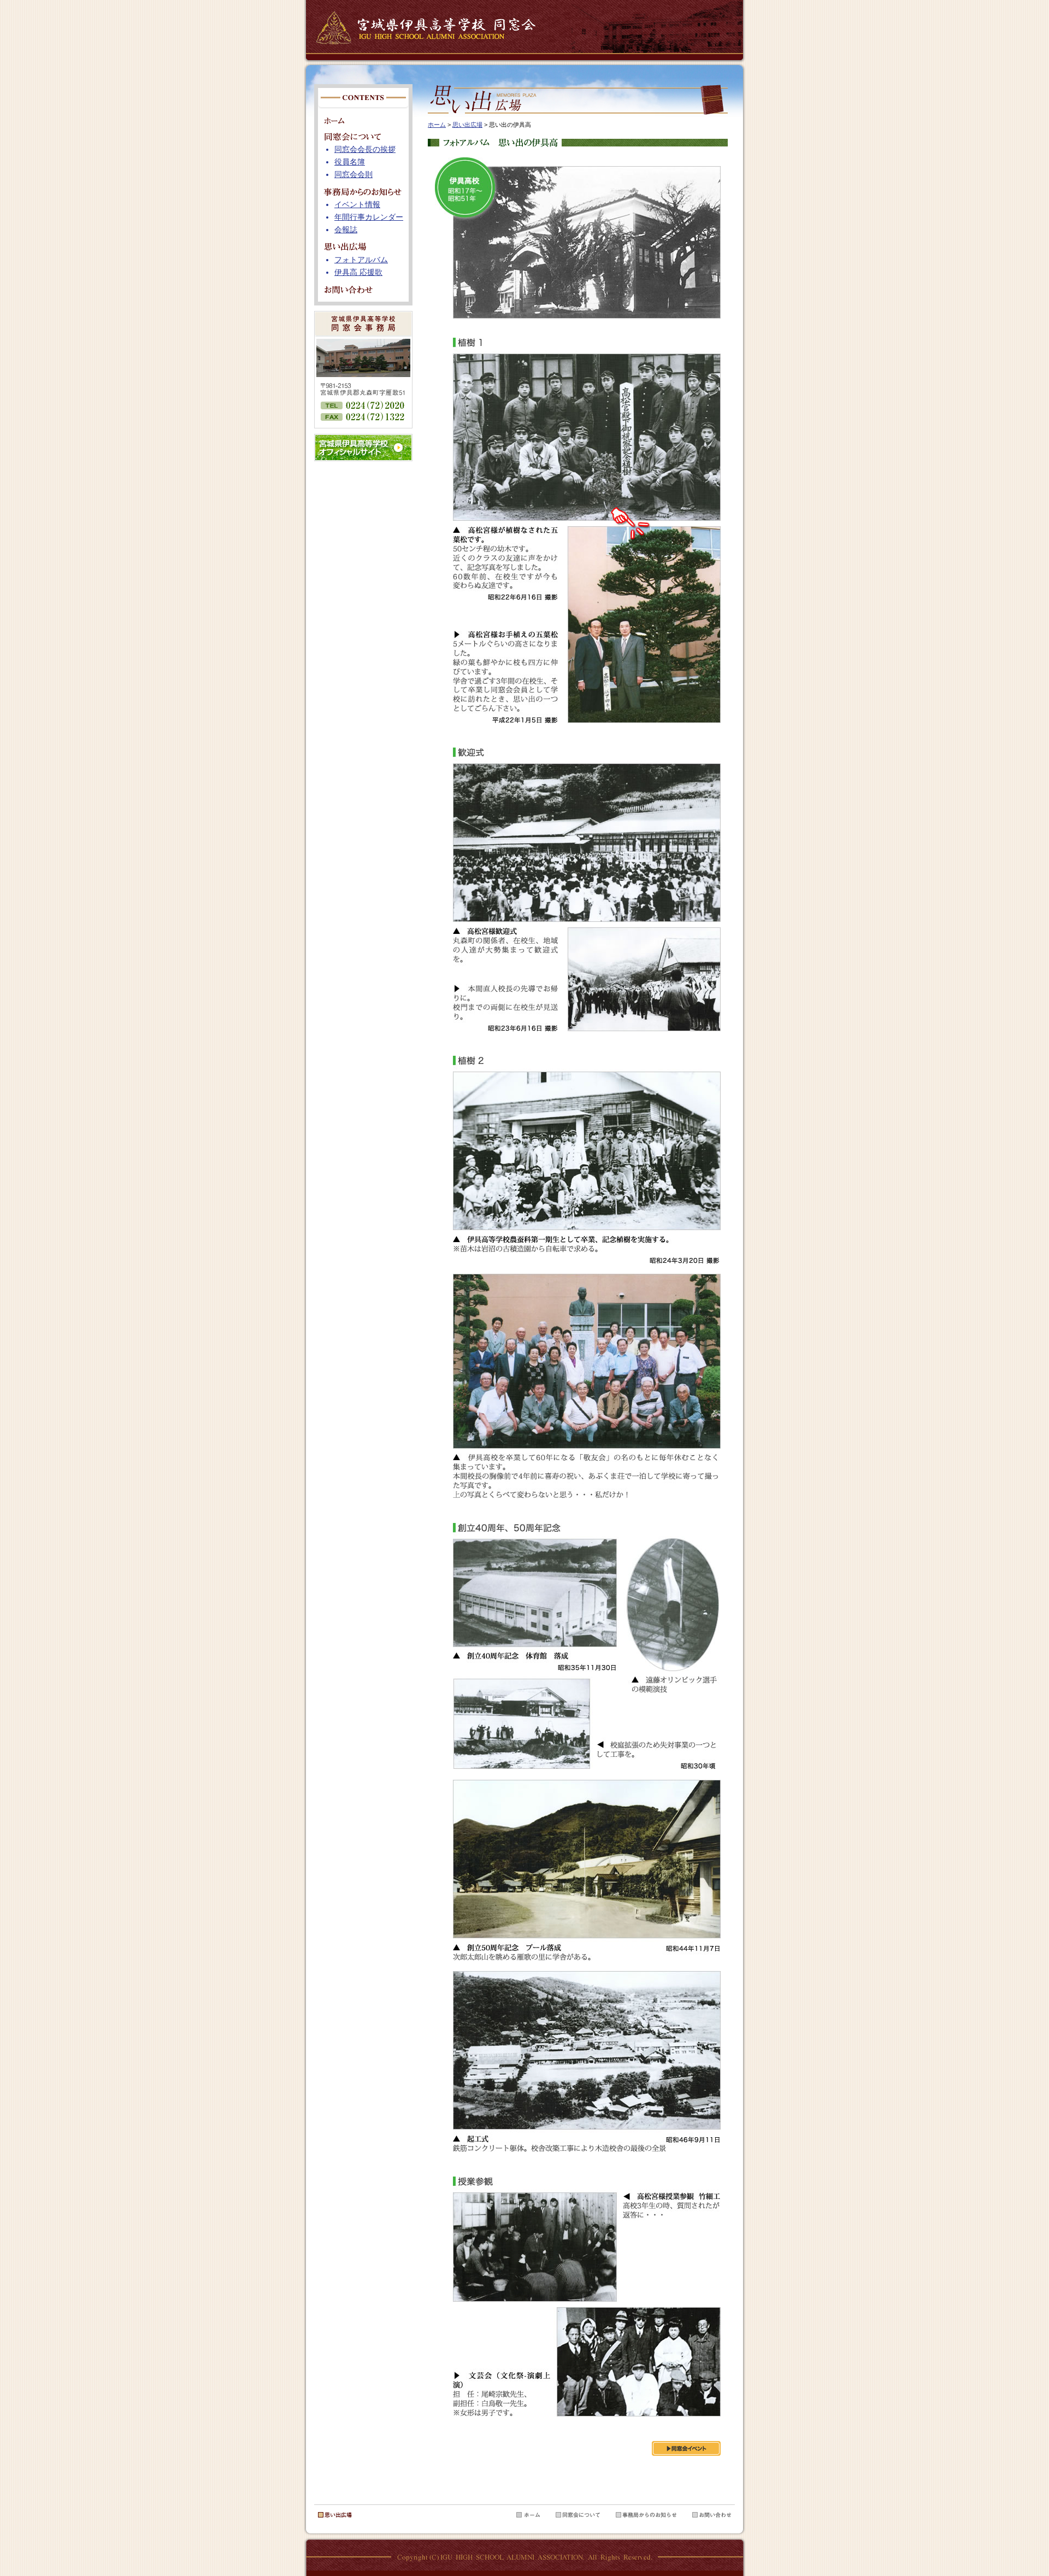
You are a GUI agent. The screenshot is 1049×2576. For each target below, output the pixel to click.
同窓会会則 (353, 175)
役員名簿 (350, 162)
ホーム (437, 125)
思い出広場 (467, 125)
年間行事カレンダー (369, 217)
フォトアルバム (361, 260)
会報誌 (346, 230)
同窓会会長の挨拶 (365, 149)
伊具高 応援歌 (358, 272)
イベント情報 (357, 205)
